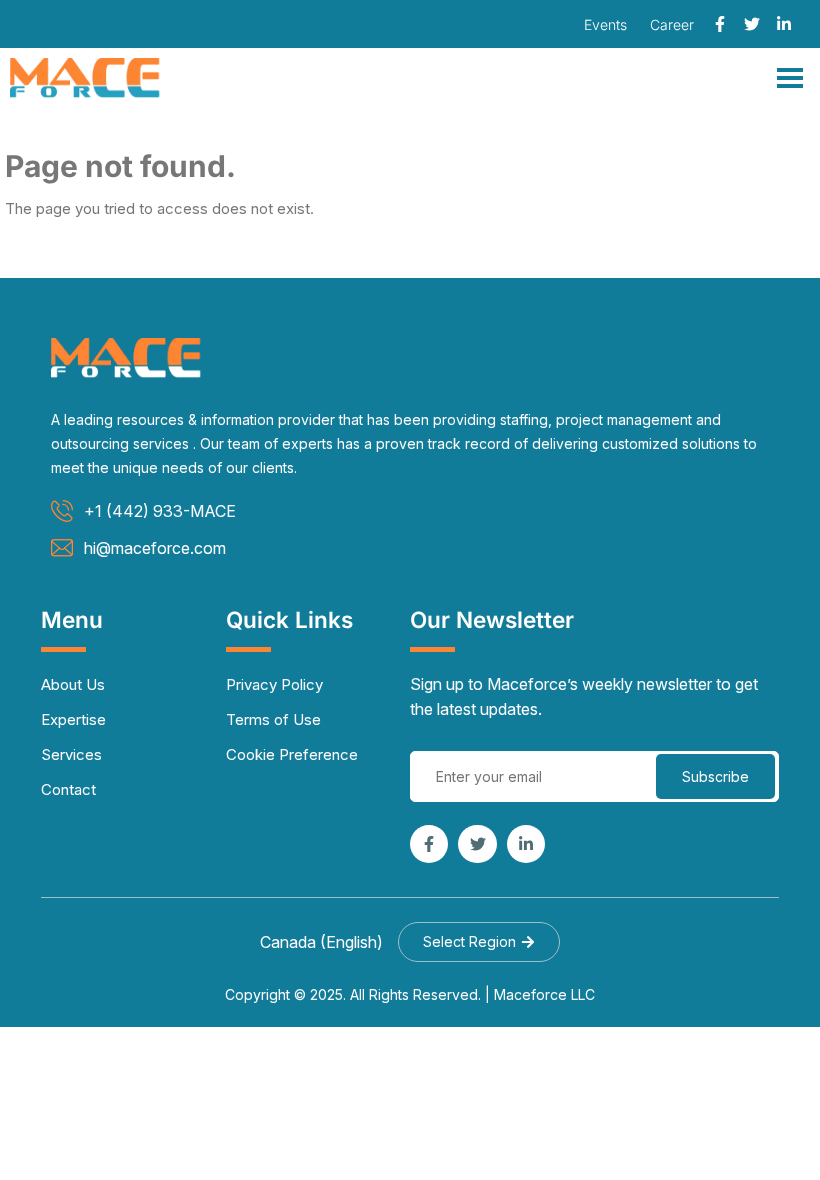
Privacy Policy (274, 684)
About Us (73, 684)
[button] (479, 942)
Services (71, 754)
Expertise (73, 719)
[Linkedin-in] (784, 24)
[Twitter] (752, 24)
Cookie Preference (292, 754)
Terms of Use (273, 719)
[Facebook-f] (720, 24)
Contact (68, 789)
